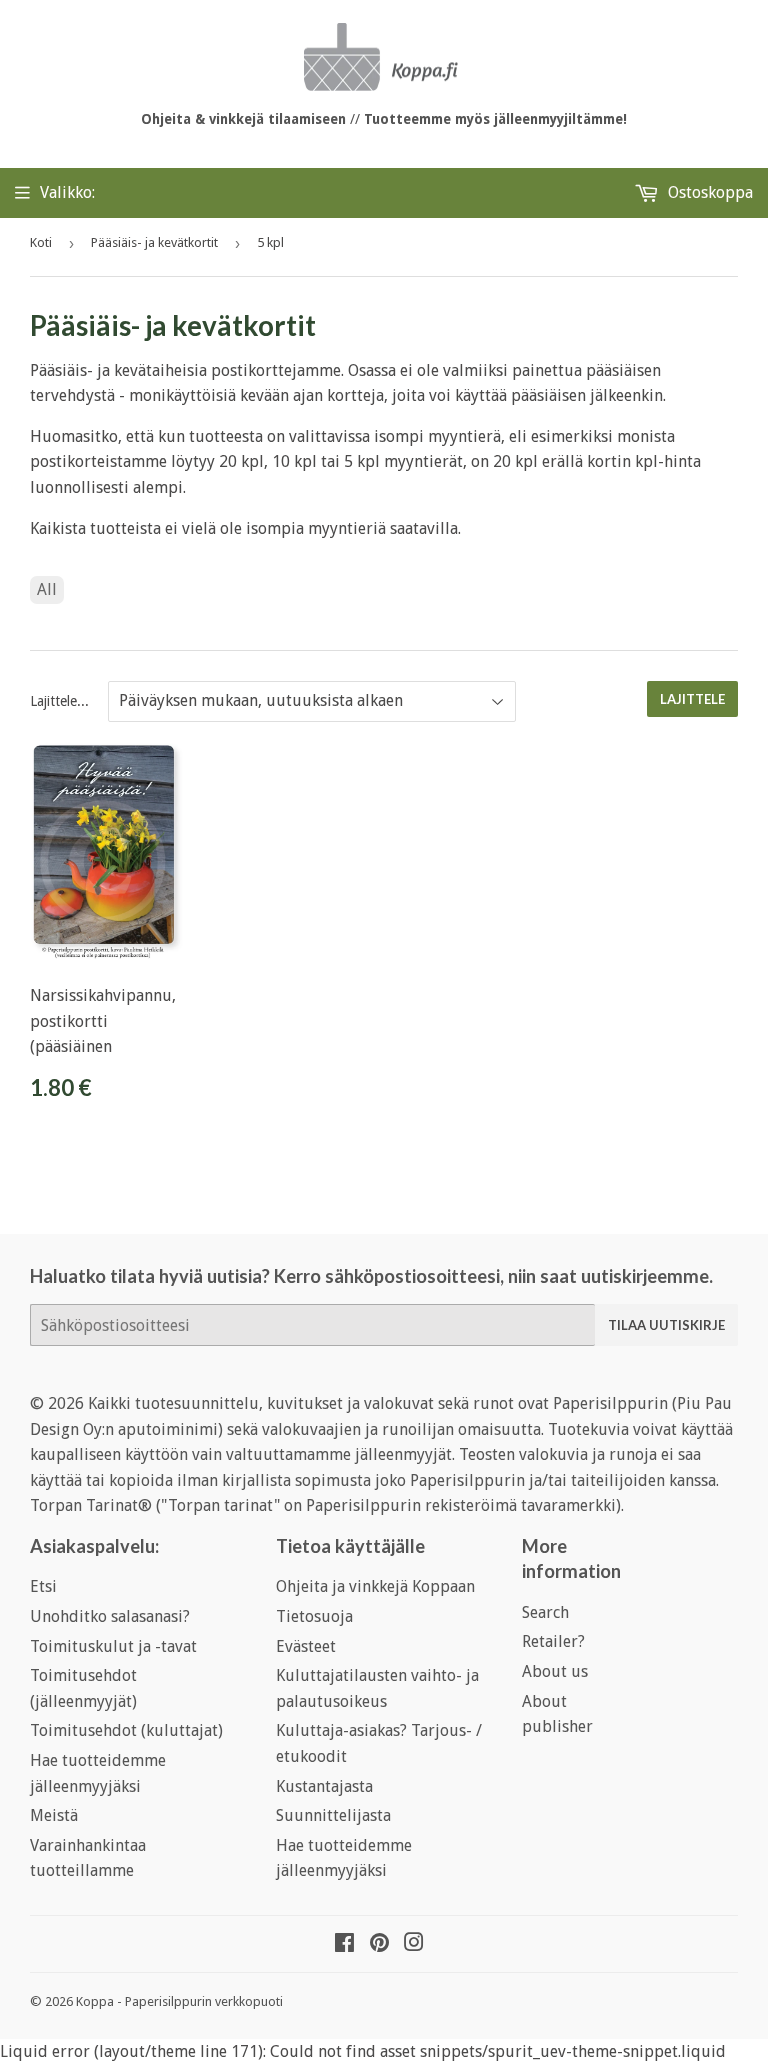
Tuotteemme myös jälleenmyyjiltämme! (495, 119)
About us (555, 1671)
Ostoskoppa (708, 192)
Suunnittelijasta (333, 1815)
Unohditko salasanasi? (110, 1616)
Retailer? (553, 1641)
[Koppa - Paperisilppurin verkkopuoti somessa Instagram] (414, 1944)
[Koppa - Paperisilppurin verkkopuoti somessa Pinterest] (379, 1944)
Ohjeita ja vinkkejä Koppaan (375, 1586)
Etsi (43, 1586)
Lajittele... (59, 701)
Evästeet (306, 1646)
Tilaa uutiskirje (666, 1325)
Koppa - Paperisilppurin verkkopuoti (179, 2001)
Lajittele (692, 699)
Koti (41, 242)
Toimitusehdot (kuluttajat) (126, 1730)
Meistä (54, 1815)
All (47, 589)
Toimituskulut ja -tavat (113, 1646)
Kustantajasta (324, 1786)
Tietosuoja (314, 1616)
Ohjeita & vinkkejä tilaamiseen (243, 119)
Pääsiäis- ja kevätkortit (154, 242)
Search (545, 1612)
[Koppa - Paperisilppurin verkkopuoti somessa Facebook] (344, 1944)
